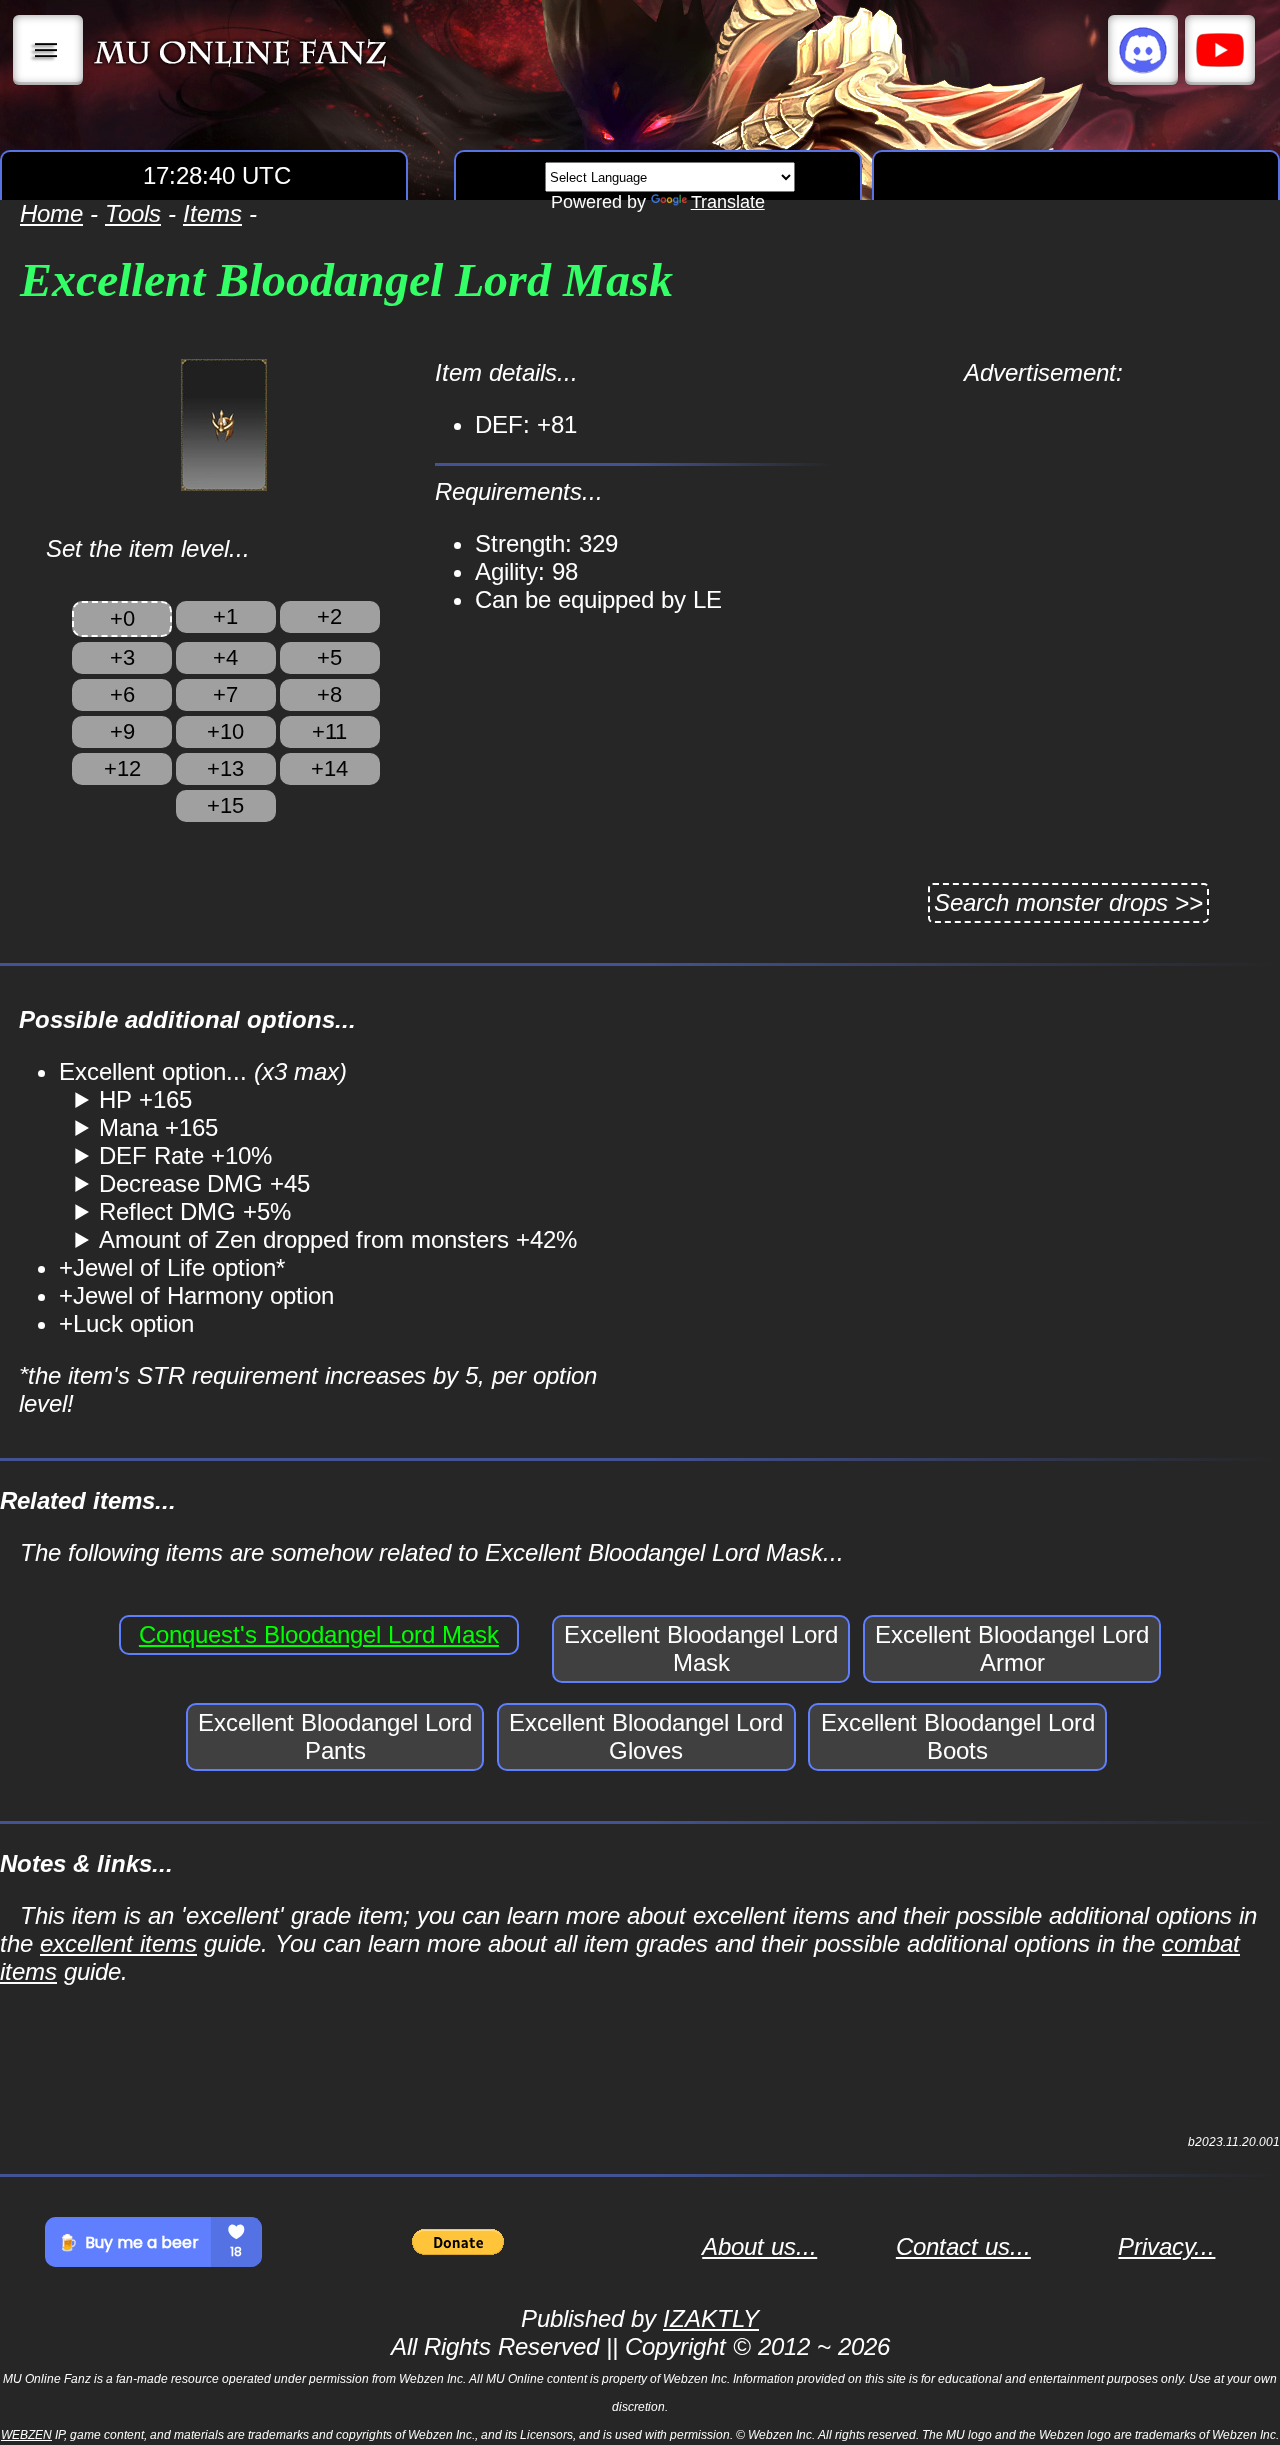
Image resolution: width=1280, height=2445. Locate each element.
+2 (329, 616)
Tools (133, 213)
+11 (329, 731)
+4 (225, 657)
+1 (225, 616)
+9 (122, 731)
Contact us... (963, 2246)
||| (48, 50)
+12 (122, 768)
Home (51, 213)
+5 (329, 657)
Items (212, 213)
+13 (225, 768)
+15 (225, 805)
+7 (225, 694)
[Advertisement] (1043, 527)
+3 (122, 657)
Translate (728, 202)
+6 (122, 694)
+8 (329, 694)
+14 (329, 768)
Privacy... (1166, 2246)
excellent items (118, 1943)
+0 (122, 618)
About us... (759, 2246)
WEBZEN (26, 2435)
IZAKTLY (711, 2318)
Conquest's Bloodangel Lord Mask (319, 1634)
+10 (225, 731)
